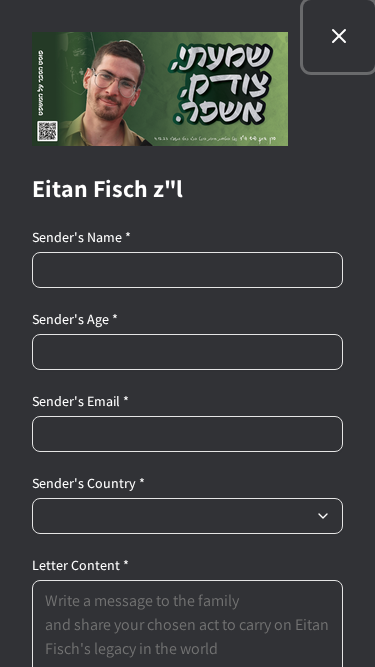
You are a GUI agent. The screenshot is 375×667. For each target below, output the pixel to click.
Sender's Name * (81, 237)
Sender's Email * (80, 401)
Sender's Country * (88, 483)
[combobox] (187, 516)
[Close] (339, 36)
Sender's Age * (75, 319)
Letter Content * (80, 565)
